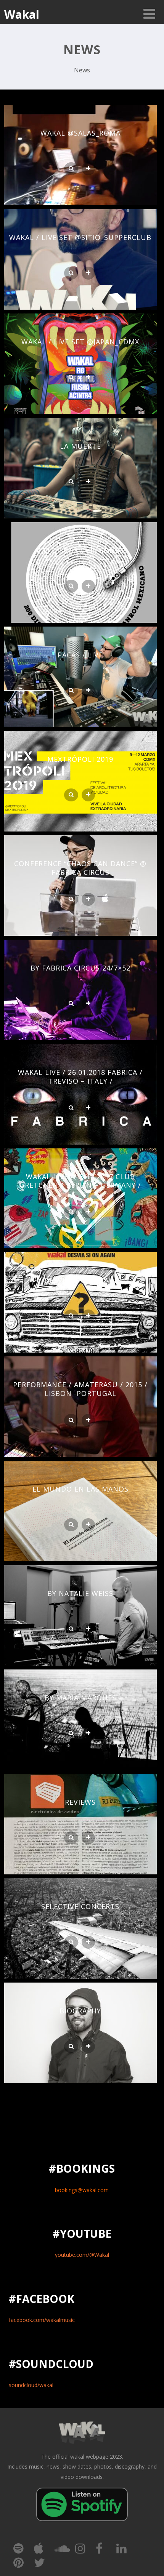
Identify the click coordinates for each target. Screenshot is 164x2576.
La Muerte (80, 446)
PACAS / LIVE (80, 655)
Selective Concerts (80, 1906)
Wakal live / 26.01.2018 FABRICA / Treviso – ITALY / (80, 1077)
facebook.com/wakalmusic (42, 2320)
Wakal (22, 14)
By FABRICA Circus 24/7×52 (80, 968)
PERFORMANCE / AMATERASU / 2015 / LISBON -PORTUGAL (80, 1389)
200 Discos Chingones (80, 550)
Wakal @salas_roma (80, 133)
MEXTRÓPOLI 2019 (80, 759)
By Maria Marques (80, 1698)
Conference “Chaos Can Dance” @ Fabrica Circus (80, 868)
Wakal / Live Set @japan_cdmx (80, 342)
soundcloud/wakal (31, 2385)
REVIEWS (80, 1802)
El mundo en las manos (80, 1489)
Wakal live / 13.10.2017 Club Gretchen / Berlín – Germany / (80, 1181)
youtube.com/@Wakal (82, 2255)
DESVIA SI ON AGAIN (80, 1280)
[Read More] (88, 169)
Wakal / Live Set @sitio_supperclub (80, 237)
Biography (80, 2011)
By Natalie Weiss (80, 1593)
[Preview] (71, 169)
